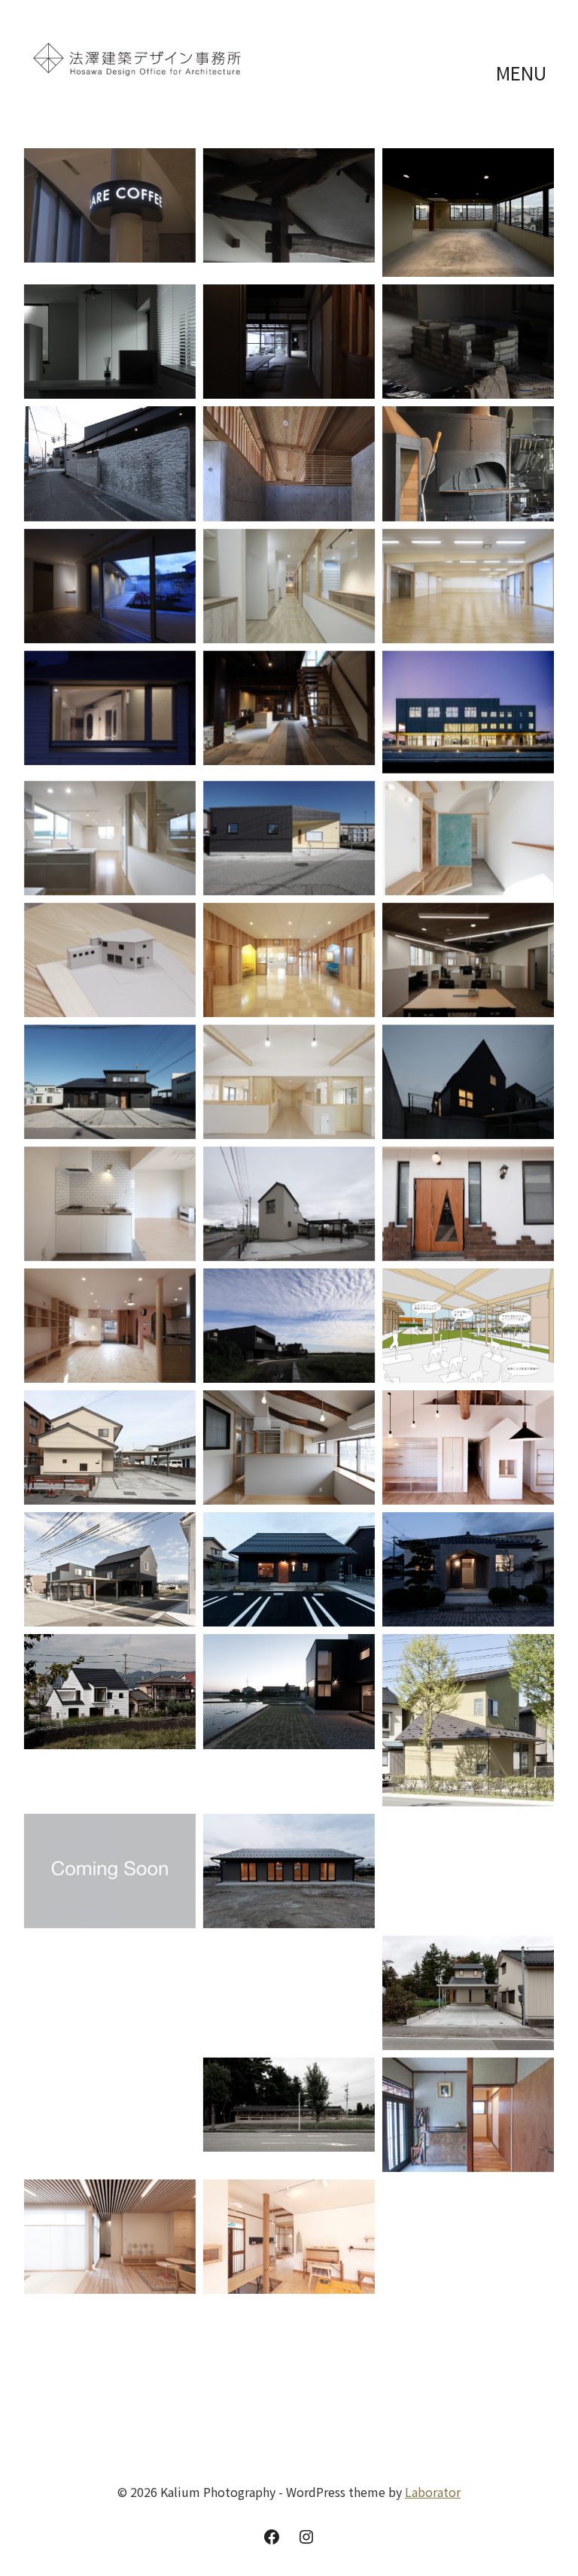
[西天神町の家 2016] (468, 1871)
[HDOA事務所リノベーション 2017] (468, 1569)
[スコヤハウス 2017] (110, 1569)
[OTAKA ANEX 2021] (468, 960)
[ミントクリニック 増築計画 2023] (289, 586)
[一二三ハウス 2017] (468, 1720)
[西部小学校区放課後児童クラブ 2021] (289, 960)
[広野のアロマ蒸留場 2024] (468, 342)
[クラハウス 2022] (110, 708)
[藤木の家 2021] (110, 960)
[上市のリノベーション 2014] (468, 2115)
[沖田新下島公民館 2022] (289, 838)
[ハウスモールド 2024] (110, 463)
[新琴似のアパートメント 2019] (110, 1204)
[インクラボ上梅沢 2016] (289, 1871)
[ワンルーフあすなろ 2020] (289, 1082)
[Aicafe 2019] (468, 1204)
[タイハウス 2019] (289, 1204)
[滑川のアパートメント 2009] (110, 2365)
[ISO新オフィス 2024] (110, 342)
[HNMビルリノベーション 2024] (468, 213)
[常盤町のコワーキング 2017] (110, 1871)
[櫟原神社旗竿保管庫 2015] (289, 2105)
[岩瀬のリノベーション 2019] (110, 1326)
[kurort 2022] (289, 708)
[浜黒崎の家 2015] (468, 1993)
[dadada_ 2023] (468, 463)
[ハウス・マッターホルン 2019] (468, 1082)
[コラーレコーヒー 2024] (110, 205)
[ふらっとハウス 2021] (468, 838)
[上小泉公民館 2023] (468, 586)
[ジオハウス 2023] (110, 586)
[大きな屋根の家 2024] (289, 205)
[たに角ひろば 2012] (468, 2240)
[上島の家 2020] (110, 1082)
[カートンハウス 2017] (289, 1691)
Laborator (433, 2492)
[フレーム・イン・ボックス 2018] (289, 1326)
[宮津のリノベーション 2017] (468, 1447)
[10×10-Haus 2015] (110, 2102)
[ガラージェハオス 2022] (110, 838)
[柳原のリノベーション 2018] (289, 1447)
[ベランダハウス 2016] (110, 1993)
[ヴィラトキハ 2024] (289, 342)
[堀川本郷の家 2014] (110, 2237)
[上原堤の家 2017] (110, 1691)
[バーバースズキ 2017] (289, 1569)
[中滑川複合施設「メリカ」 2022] (468, 712)
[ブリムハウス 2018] (110, 1447)
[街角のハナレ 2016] (289, 1980)
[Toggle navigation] (523, 73)
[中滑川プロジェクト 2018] (468, 1326)
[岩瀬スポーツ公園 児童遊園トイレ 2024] (289, 463)
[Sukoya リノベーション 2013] (289, 2237)
